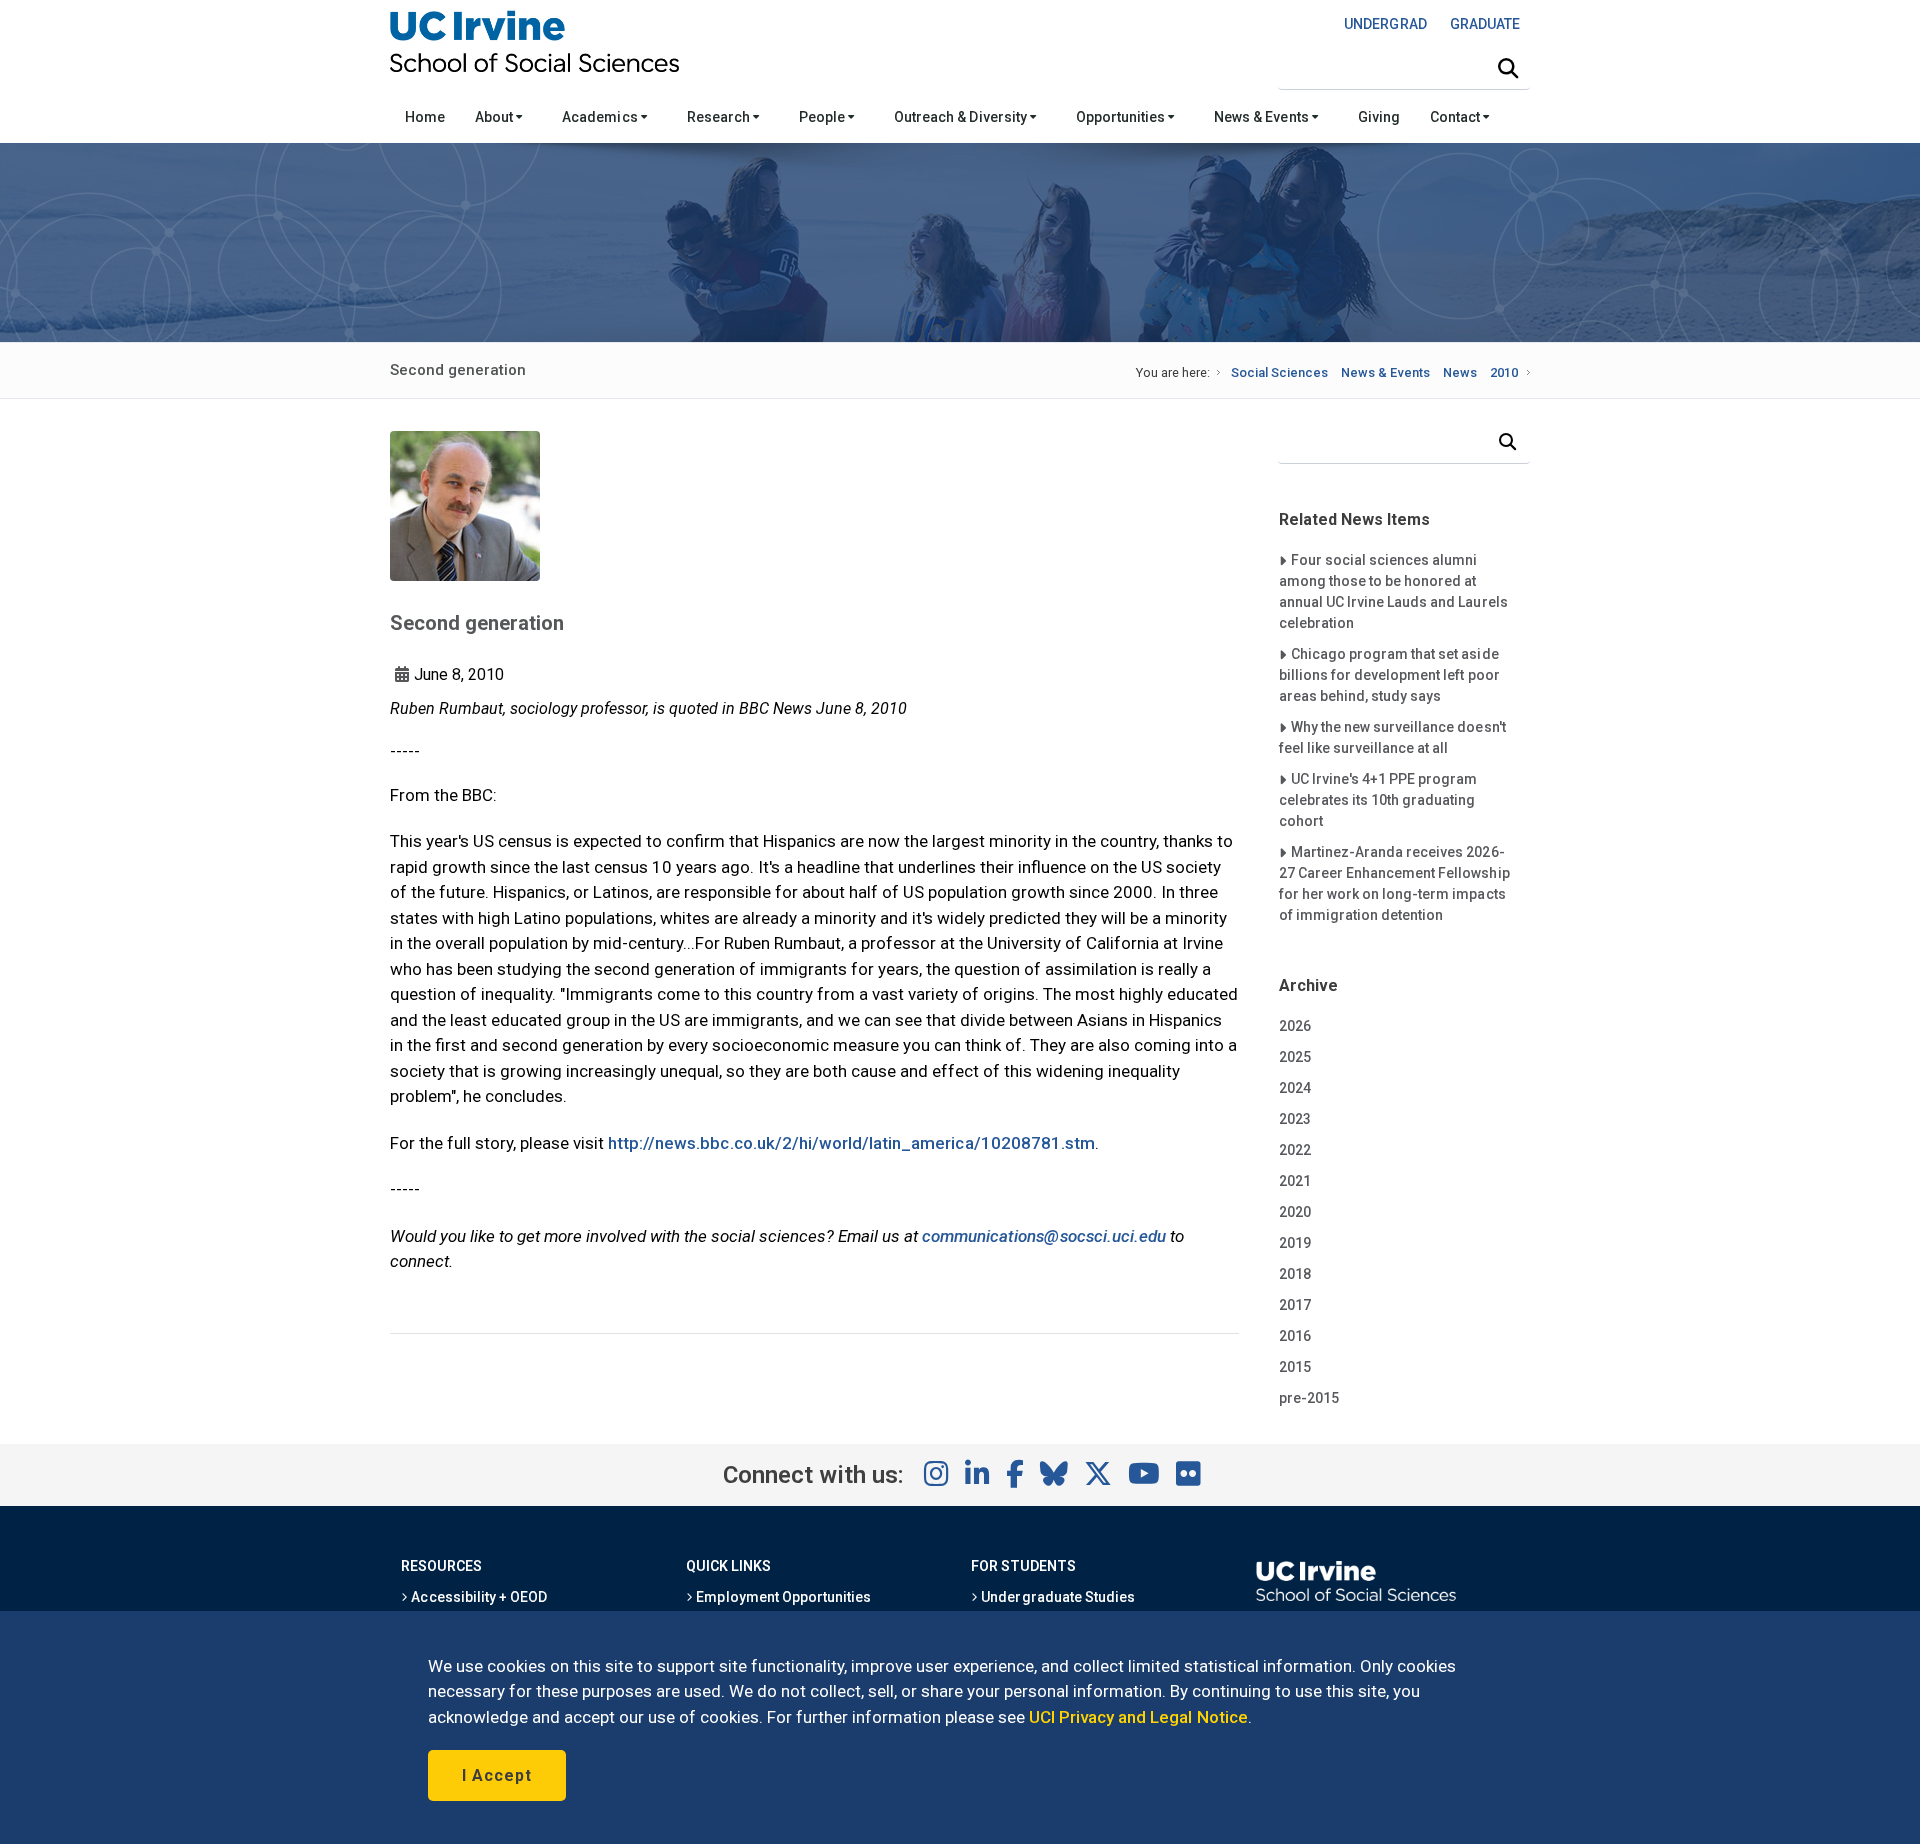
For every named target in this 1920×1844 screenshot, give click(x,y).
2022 (1295, 1150)
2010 (1504, 372)
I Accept (497, 1775)
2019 (1295, 1243)
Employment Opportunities (782, 1597)
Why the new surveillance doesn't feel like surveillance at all (1392, 737)
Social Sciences (1279, 372)
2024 (1295, 1088)
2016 (1295, 1336)
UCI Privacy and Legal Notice (1138, 1717)
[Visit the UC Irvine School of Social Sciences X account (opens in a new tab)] (1098, 1475)
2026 (1295, 1026)
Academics (601, 117)
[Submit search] (1508, 69)
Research (720, 117)
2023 (1295, 1119)
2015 (1295, 1367)
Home (425, 117)
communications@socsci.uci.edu (1044, 1236)
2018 (1295, 1274)
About (495, 117)
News (1460, 372)
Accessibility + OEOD (477, 1597)
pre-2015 (1309, 1398)
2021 (1295, 1181)
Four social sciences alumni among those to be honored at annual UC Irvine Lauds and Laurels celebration (1393, 591)
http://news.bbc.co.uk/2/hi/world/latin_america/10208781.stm (851, 1143)
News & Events (1262, 117)
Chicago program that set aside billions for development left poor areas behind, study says (1389, 674)
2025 (1295, 1057)
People (823, 117)
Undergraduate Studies (1056, 1597)
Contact (1456, 117)
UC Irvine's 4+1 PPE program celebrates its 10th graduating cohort (1378, 799)
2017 (1295, 1305)
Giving (1379, 117)
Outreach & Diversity (962, 117)
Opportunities (1122, 117)
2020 (1295, 1212)
